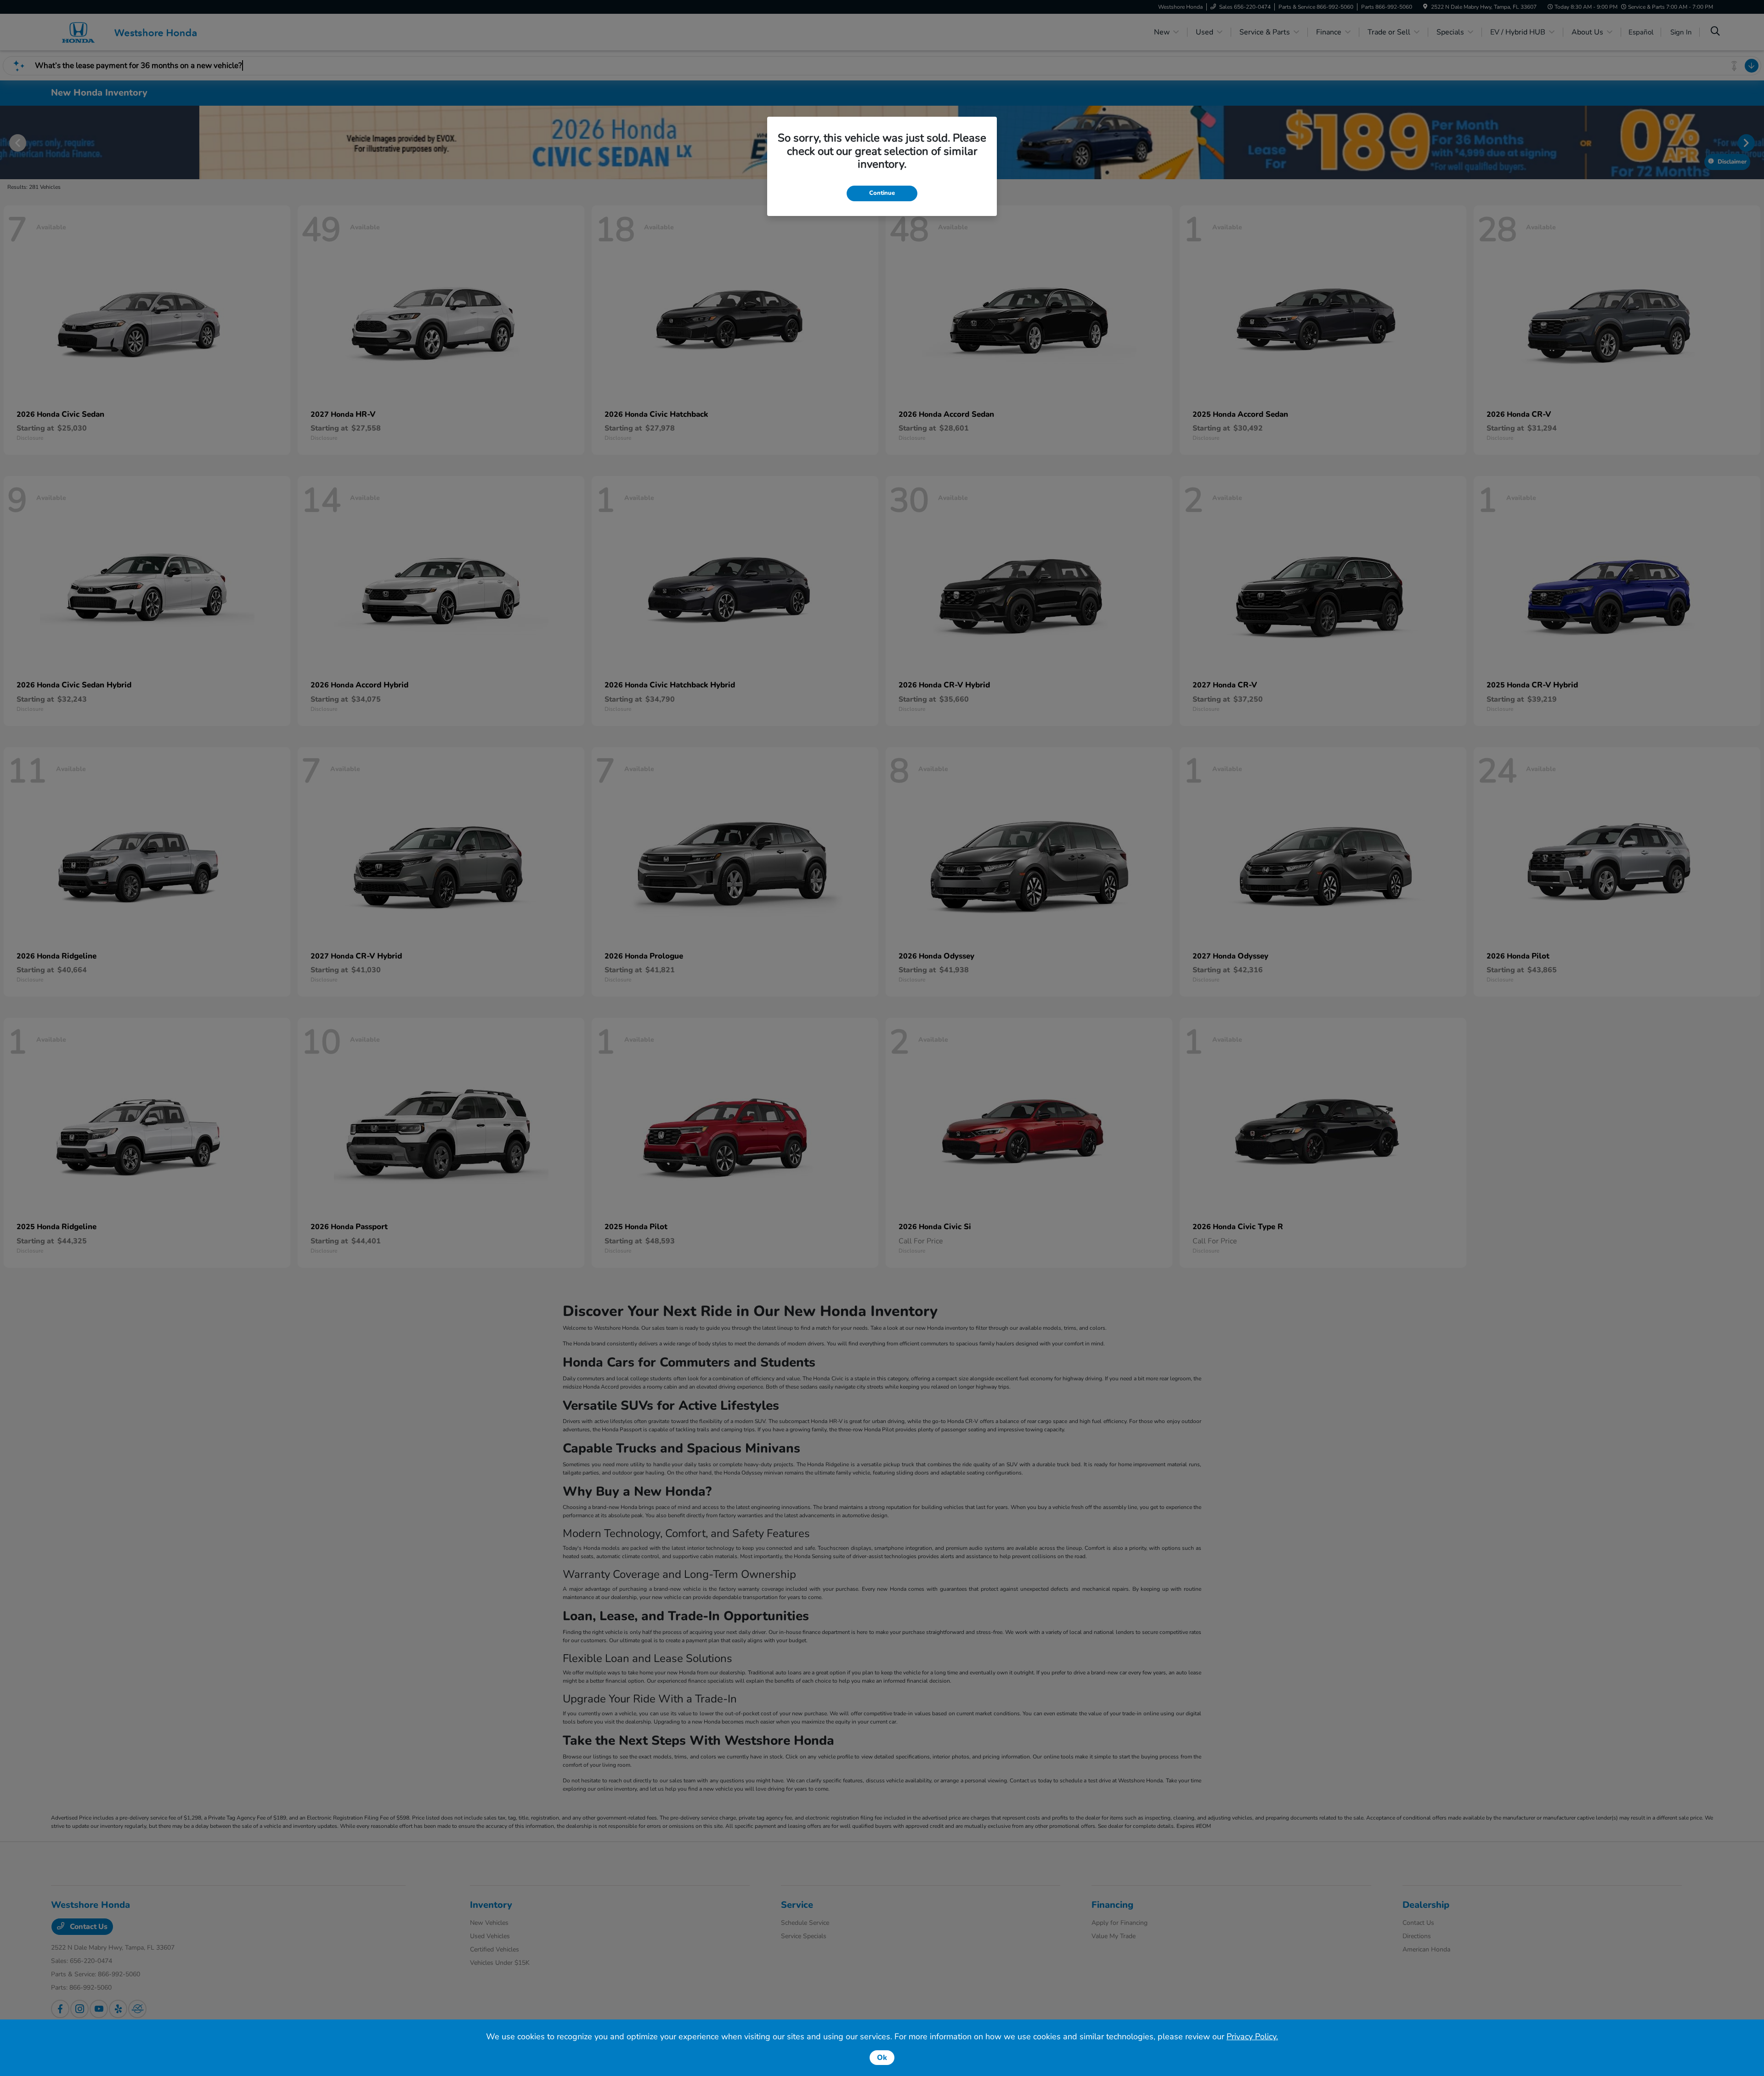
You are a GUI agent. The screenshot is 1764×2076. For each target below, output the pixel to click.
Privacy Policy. (1252, 2036)
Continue (882, 193)
